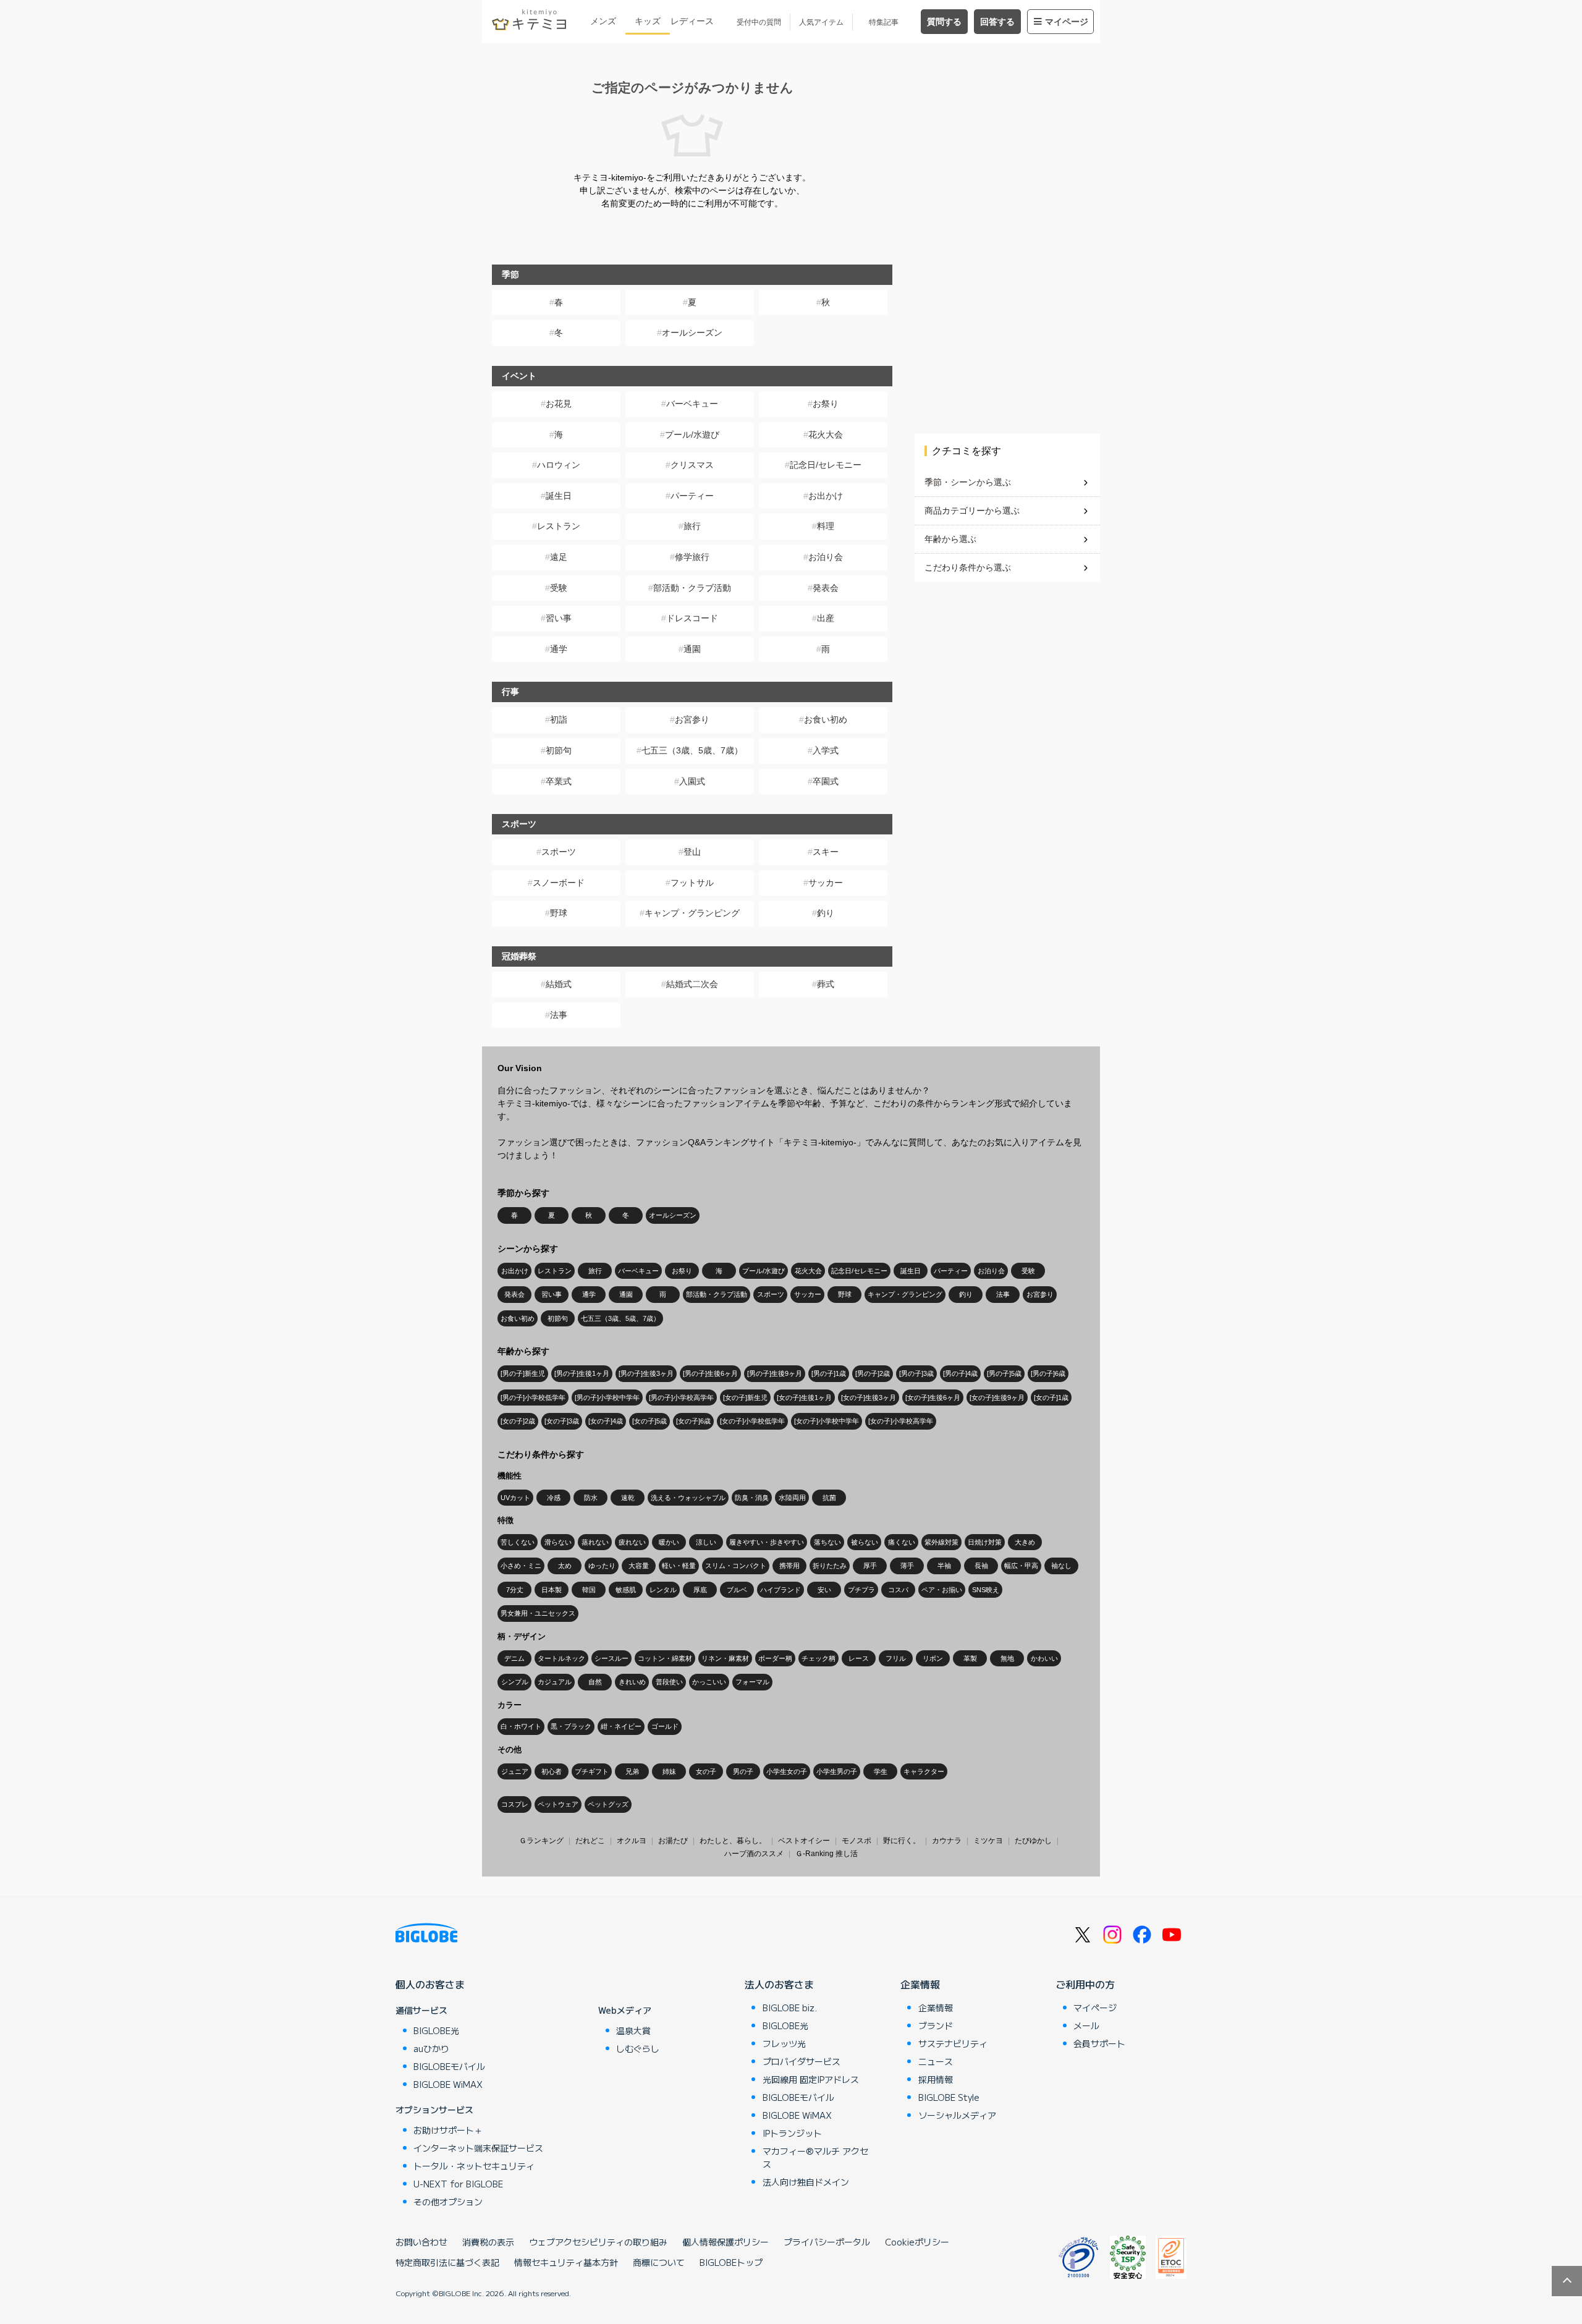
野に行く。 (902, 1841)
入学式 (826, 750)
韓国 (589, 1590)
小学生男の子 (837, 1771)
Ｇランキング (541, 1841)
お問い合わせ (421, 2242)
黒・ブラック (571, 1726)
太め (565, 1566)
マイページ (1067, 22)
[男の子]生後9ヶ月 (775, 1373)
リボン (933, 1658)
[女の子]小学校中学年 (827, 1421)
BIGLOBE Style (949, 2097)
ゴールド (665, 1726)
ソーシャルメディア (957, 2115)
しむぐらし (638, 2048)
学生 (881, 1771)
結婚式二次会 (692, 984)
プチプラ (861, 1590)
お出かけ (826, 496)
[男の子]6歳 (1048, 1373)
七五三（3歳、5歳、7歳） (692, 750)
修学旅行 (692, 557)
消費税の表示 (488, 2242)
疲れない (632, 1542)
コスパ (898, 1590)
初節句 (559, 750)
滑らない (558, 1542)
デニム (514, 1658)
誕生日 (559, 496)
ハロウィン (559, 465)
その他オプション (448, 2202)
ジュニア (515, 1771)
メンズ (603, 21)
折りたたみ (830, 1566)
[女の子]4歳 (606, 1421)
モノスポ (857, 1841)
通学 (559, 649)
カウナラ (947, 1841)
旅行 (692, 526)
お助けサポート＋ (448, 2130)
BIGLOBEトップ (731, 2262)
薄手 (907, 1566)
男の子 (743, 1771)
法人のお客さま (779, 1984)
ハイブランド (780, 1590)
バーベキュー (692, 404)
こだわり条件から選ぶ (968, 567)
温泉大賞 (633, 2030)
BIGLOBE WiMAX (448, 2084)
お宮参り (692, 719)
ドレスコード (692, 618)
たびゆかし (1033, 1841)
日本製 (552, 1590)
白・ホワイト (521, 1726)
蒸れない (595, 1542)
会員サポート (1099, 2043)
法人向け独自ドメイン (806, 2182)
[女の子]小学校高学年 (901, 1421)
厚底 (700, 1590)
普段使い (669, 1682)
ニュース (936, 2061)
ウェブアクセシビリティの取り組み (598, 2242)
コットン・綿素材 (665, 1658)
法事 (559, 1015)
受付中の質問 (759, 22)
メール (1086, 2025)
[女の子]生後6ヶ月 (933, 1397)
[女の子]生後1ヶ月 (804, 1397)
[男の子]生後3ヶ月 (646, 1373)
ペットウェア (558, 1804)
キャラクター (924, 1771)
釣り (826, 913)
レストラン (559, 526)
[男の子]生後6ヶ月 (710, 1373)
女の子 (706, 1771)
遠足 (559, 557)
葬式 (826, 984)
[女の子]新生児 (745, 1397)
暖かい (669, 1542)
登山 (692, 852)
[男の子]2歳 (873, 1373)
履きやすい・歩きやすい (767, 1542)
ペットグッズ (608, 1804)
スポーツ (559, 852)
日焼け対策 (985, 1542)
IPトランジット (792, 2133)
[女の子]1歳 (1051, 1397)
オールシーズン (692, 333)
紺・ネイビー (621, 1726)
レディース (692, 21)
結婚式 (559, 984)
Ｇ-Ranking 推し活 (827, 1854)
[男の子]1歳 (829, 1373)
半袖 (944, 1566)
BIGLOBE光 (436, 2030)
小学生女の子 (787, 1771)
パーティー (692, 496)
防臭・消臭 (752, 1498)
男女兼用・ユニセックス (538, 1613)
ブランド (936, 2025)
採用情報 (936, 2079)
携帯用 (789, 1566)
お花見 (559, 404)
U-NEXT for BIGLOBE (458, 2184)
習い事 (559, 618)
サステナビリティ (953, 2043)
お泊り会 (826, 557)
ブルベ (737, 1590)
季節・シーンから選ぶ (968, 482)
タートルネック (561, 1658)
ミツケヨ (988, 1841)
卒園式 (826, 781)
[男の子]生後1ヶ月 (582, 1373)
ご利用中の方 (1085, 1984)
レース (859, 1658)
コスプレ (515, 1804)
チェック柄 (818, 1658)
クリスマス (692, 465)
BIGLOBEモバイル (449, 2066)
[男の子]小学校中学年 (607, 1397)
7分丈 (515, 1590)
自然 (595, 1682)
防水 (591, 1498)
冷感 (554, 1498)
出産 (826, 618)
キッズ (648, 21)
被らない (865, 1542)
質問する (944, 22)
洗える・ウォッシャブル (688, 1498)
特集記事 (884, 22)
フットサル (692, 883)
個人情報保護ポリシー (725, 2242)
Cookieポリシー (917, 2242)
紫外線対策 (941, 1542)
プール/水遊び (692, 435)
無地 (1007, 1658)
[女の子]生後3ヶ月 (869, 1397)
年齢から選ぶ (950, 539)
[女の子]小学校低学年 (752, 1421)
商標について (659, 2262)
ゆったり (602, 1566)
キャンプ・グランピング (692, 913)
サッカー (826, 883)
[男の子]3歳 (916, 1373)
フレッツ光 (784, 2043)
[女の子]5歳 (649, 1421)
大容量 (639, 1566)
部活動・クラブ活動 (692, 588)
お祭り (826, 404)
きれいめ (632, 1682)
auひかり (431, 2048)
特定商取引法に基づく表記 (447, 2262)
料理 (826, 526)
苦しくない (518, 1542)
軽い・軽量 (679, 1566)
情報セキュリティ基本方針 (566, 2262)
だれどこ (590, 1841)
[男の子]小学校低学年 (533, 1397)
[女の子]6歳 (693, 1421)
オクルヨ (632, 1841)
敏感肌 (626, 1590)
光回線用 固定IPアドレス (811, 2079)
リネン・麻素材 (725, 1658)
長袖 (981, 1566)
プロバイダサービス (802, 2061)
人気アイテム (821, 22)
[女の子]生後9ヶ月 (997, 1397)
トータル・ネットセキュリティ (474, 2166)
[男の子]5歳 (1004, 1373)
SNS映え (986, 1590)
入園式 (692, 781)
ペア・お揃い (942, 1590)
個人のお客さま (430, 1984)
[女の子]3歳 (562, 1421)
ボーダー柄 (775, 1658)
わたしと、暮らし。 (733, 1841)
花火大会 (826, 435)
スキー (826, 852)
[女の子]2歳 (518, 1421)
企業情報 (920, 1984)
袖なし (1061, 1566)
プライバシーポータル (827, 2242)
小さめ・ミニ (521, 1566)
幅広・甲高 (1021, 1566)
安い (824, 1590)
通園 (692, 649)
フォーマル (752, 1682)
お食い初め (826, 719)
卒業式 (559, 781)
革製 (970, 1658)
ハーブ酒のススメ (754, 1854)
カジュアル (555, 1682)
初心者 (552, 1771)
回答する (997, 22)
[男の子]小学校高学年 (681, 1397)
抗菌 (829, 1498)
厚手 (870, 1566)
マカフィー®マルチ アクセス (815, 2157)
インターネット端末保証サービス (478, 2148)
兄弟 (632, 1771)
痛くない (902, 1542)
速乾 (628, 1498)
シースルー (611, 1658)
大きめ (1025, 1542)
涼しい (706, 1542)
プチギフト (592, 1771)
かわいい (1044, 1658)
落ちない (827, 1542)
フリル (896, 1658)
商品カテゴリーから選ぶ (972, 511)
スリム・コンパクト (736, 1566)
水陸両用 (792, 1498)
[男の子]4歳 (960, 1373)
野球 (559, 913)
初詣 (559, 719)
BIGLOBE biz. (790, 2008)
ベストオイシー (804, 1841)
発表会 (826, 588)
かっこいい (709, 1682)
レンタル (663, 1590)
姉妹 (669, 1771)
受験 (559, 588)
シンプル (515, 1682)
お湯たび (673, 1841)
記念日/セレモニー (826, 465)
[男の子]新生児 (523, 1373)
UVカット (515, 1498)
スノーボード (559, 883)
